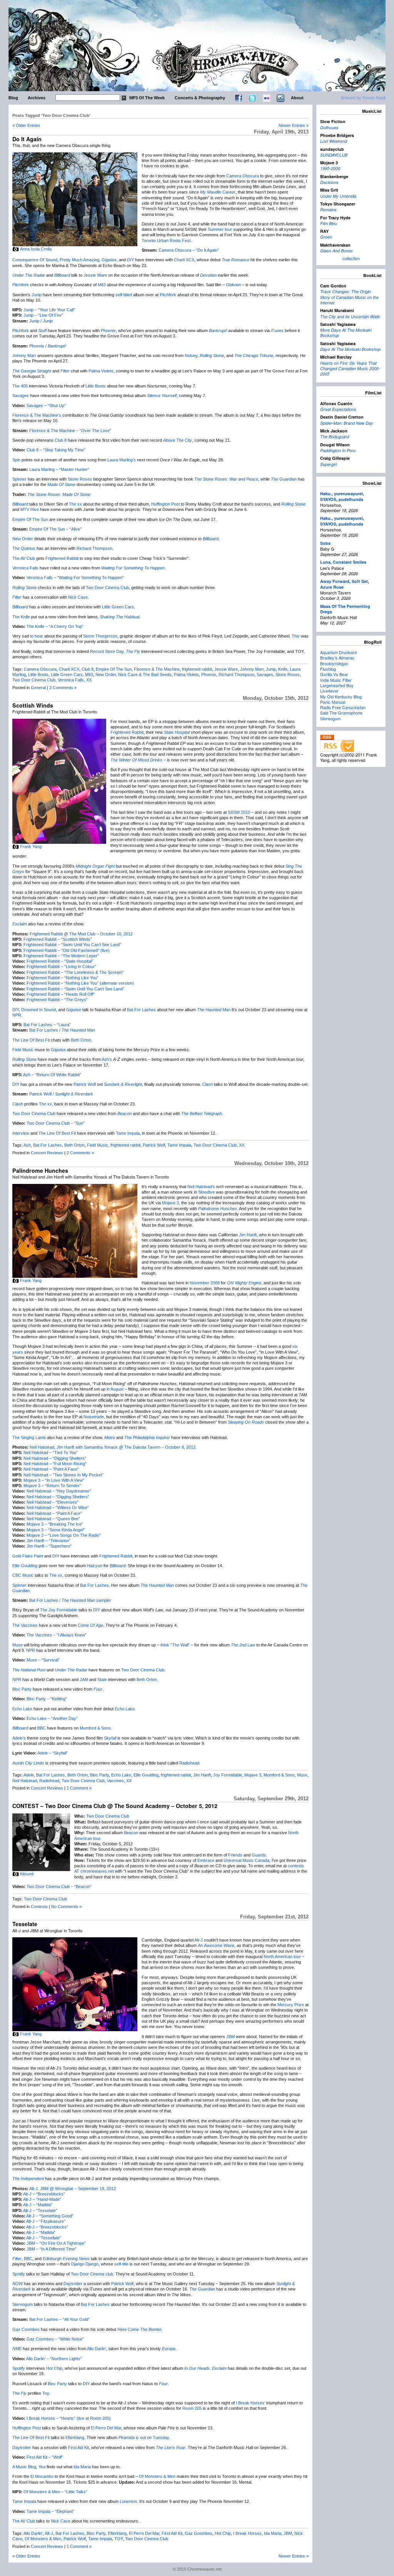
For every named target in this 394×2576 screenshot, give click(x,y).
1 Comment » (79, 1788)
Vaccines (115, 1781)
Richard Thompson (94, 548)
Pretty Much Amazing (79, 260)
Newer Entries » (294, 125)
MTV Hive (30, 509)
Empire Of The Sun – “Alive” (55, 529)
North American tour (282, 1957)
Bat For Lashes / (62, 1030)
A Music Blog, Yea (29, 2467)
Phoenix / (48, 346)
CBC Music (23, 1575)
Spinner (19, 479)
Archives (37, 98)
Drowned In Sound (38, 1010)
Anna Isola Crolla (36, 249)
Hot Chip (54, 2368)
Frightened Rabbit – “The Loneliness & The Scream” (75, 972)
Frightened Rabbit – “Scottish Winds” (58, 939)
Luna (325, 562)
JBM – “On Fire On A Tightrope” (56, 2243)
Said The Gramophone (341, 713)
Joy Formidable (228, 1775)
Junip (37, 295)
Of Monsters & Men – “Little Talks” (55, 2492)
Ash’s (107, 1059)
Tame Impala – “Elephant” (50, 2511)
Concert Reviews (47, 1153)
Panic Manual (333, 702)
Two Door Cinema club (92, 2274)
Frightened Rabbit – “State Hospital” (60, 961)
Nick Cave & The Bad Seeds (145, 674)
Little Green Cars (118, 607)
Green (326, 237)
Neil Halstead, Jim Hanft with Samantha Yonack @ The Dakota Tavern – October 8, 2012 (113, 1447)
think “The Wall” (175, 1645)
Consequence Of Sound (35, 260)
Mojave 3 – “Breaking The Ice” (55, 1524)
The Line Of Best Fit (31, 1040)
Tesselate (25, 1924)
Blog (13, 98)
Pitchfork (21, 285)
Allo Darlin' (33, 2533)
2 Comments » (63, 688)
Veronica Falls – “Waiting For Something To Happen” (75, 578)
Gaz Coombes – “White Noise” (55, 2339)
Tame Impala (128, 1133)
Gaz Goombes (199, 2533)
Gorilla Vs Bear (334, 674)
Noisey (191, 356)
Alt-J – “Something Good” (50, 2216)
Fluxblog (328, 669)
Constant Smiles (350, 562)
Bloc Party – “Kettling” (47, 1699)
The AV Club (24, 558)
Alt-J (199, 1940)
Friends (235, 1855)
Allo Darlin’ (97, 2349)
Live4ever (329, 691)
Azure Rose (332, 587)
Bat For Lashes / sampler (70, 1600)
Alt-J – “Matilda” (38, 2205)
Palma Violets (101, 371)
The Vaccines (25, 1625)
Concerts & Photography (200, 98)
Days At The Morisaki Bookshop (350, 349)
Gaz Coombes (26, 2329)
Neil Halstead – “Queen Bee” (53, 1519)
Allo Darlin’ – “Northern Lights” (54, 2359)
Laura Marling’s (122, 460)
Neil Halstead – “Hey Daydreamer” (59, 1491)
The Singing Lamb (29, 1437)
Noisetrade (94, 1417)
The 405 (20, 386)
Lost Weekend (334, 141)
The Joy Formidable (59, 1610)
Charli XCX (184, 260)
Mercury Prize (291, 2005)
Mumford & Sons (95, 1728)
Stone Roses (80, 479)
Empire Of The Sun (30, 519)
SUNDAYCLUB (334, 155)
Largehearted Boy (337, 685)
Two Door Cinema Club (107, 588)
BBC (42, 1728)
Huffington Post (165, 504)
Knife (283, 669)
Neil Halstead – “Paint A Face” (51, 1469)
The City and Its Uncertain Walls (350, 316)
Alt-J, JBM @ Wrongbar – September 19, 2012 (73, 2189)
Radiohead (189, 1763)
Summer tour (220, 229)
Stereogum (23, 2304)
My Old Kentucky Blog (341, 696)
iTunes (277, 331)
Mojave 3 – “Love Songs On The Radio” (64, 1535)
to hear (37, 636)
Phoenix (108, 331)
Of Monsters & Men (157, 2476)
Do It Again (27, 139)
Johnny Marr (24, 356)
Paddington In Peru (338, 450)
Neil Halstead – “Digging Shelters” (55, 1458)
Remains (328, 210)
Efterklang (75, 2437)
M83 (102, 285)
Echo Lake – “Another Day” (52, 1718)
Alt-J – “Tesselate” (40, 2210)
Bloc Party (22, 1689)
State (102, 1679)
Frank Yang (31, 846)
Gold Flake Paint (28, 1556)
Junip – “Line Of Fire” (43, 315)
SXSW (234, 812)
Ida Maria (82, 2467)
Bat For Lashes (141, 1010)
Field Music (23, 1050)
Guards (259, 1855)
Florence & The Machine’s (37, 415)
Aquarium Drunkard (338, 652)
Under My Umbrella (338, 196)
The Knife (21, 617)
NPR (17, 1015)
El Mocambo (42, 2476)
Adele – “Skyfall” (53, 1753)
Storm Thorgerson (100, 636)
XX (89, 680)
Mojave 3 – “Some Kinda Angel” (56, 1530)
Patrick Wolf (85, 1084)
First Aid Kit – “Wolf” (45, 2457)
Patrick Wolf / (61, 1094)
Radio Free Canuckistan (343, 707)
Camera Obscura (243, 176)
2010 (245, 812)
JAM (84, 1679)
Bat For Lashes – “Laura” (47, 1025)
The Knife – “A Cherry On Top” (55, 626)
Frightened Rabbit (62, 558)
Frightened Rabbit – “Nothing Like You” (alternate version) (80, 983)
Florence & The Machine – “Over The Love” (70, 431)
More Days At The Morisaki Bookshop (346, 333)
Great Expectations (338, 409)
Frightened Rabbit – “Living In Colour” (61, 967)
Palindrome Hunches (40, 1170)
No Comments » (66, 1907)
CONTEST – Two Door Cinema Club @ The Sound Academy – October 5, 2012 (115, 1806)
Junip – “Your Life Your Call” (49, 310)
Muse (18, 1645)
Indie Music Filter (336, 680)
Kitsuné (27, 1874)
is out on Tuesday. (144, 2437)
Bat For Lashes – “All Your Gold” (59, 2319)
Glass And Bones (336, 251)
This (296, 636)
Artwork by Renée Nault (363, 98)
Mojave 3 (170, 1203)
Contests (39, 1907)
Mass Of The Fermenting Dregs (345, 609)
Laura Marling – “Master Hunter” (59, 469)
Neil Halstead (25, 1781)
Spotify (19, 2274)
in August (115, 1389)
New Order (23, 539)
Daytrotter (73, 2284)
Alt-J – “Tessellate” (44, 2238)
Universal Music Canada (246, 1860)
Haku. (326, 493)
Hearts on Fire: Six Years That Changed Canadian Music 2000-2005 (350, 369)
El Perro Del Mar (106, 2428)
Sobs (325, 543)
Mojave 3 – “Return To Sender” (52, 1486)
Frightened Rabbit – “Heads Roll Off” (61, 994)
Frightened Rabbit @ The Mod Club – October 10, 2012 (81, 934)
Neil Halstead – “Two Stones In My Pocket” (63, 1475)
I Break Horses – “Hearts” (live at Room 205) (69, 2418)
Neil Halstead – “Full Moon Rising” (55, 1464)
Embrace (206, 1860)
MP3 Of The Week (147, 98)
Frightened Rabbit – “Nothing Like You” (63, 978)
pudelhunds (351, 499)
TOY (119, 2539)
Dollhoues (329, 128)
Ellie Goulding (25, 1566)
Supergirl (328, 464)
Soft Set (360, 581)
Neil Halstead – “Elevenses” (53, 1502)
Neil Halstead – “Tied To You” (51, 1452)
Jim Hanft (248, 1235)
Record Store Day (107, 651)
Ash (27, 1145)
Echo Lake (22, 1709)
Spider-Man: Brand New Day (347, 423)
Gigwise (109, 260)
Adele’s (19, 1738)
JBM (230, 2037)
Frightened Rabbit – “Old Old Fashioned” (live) (67, 950)
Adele (29, 1775)
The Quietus (24, 548)
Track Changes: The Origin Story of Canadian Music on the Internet (349, 297)
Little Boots (96, 386)
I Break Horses (247, 2533)
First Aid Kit (78, 2447)
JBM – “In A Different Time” (52, 2249)
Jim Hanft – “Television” (48, 1541)
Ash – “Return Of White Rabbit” (52, 1075)
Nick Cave (78, 597)
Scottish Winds (33, 705)
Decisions (329, 182)
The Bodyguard (335, 437)
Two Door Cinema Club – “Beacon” (59, 1887)
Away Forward (335, 581)
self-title (121, 2264)
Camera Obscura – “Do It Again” (189, 250)
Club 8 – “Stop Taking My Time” (56, 450)
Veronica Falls (25, 568)
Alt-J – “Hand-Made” (42, 2199)
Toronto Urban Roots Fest (166, 240)
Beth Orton (81, 1040)
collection (351, 258)
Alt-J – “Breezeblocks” (44, 2194)
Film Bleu (329, 223)
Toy (46, 2393)
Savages (21, 396)
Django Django (85, 2264)
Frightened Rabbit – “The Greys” (57, 1000)
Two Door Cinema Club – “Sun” (56, 1123)
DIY (16, 1010)
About (297, 98)
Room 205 (192, 2408)
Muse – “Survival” (43, 1660)
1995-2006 (330, 168)
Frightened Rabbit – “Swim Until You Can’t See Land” (72, 945)
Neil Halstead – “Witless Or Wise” (58, 1508)
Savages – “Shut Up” (46, 406)
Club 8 (61, 440)
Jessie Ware (95, 275)
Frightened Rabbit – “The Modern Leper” (61, 956)
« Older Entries (26, 125)
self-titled (124, 295)
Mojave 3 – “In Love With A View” (54, 1480)
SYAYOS (328, 499)
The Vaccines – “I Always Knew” (57, 1635)
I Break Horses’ (250, 2403)
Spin (16, 460)
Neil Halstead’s (201, 1187)
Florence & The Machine (157, 669)
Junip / (41, 321)
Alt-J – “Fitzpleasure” (46, 2221)
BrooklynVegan (334, 663)
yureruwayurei (348, 493)
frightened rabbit (197, 669)
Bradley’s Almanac (337, 658)
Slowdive (206, 1192)
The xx (75, 504)
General (38, 688)
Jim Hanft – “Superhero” (49, 1546)
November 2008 (205, 1283)
